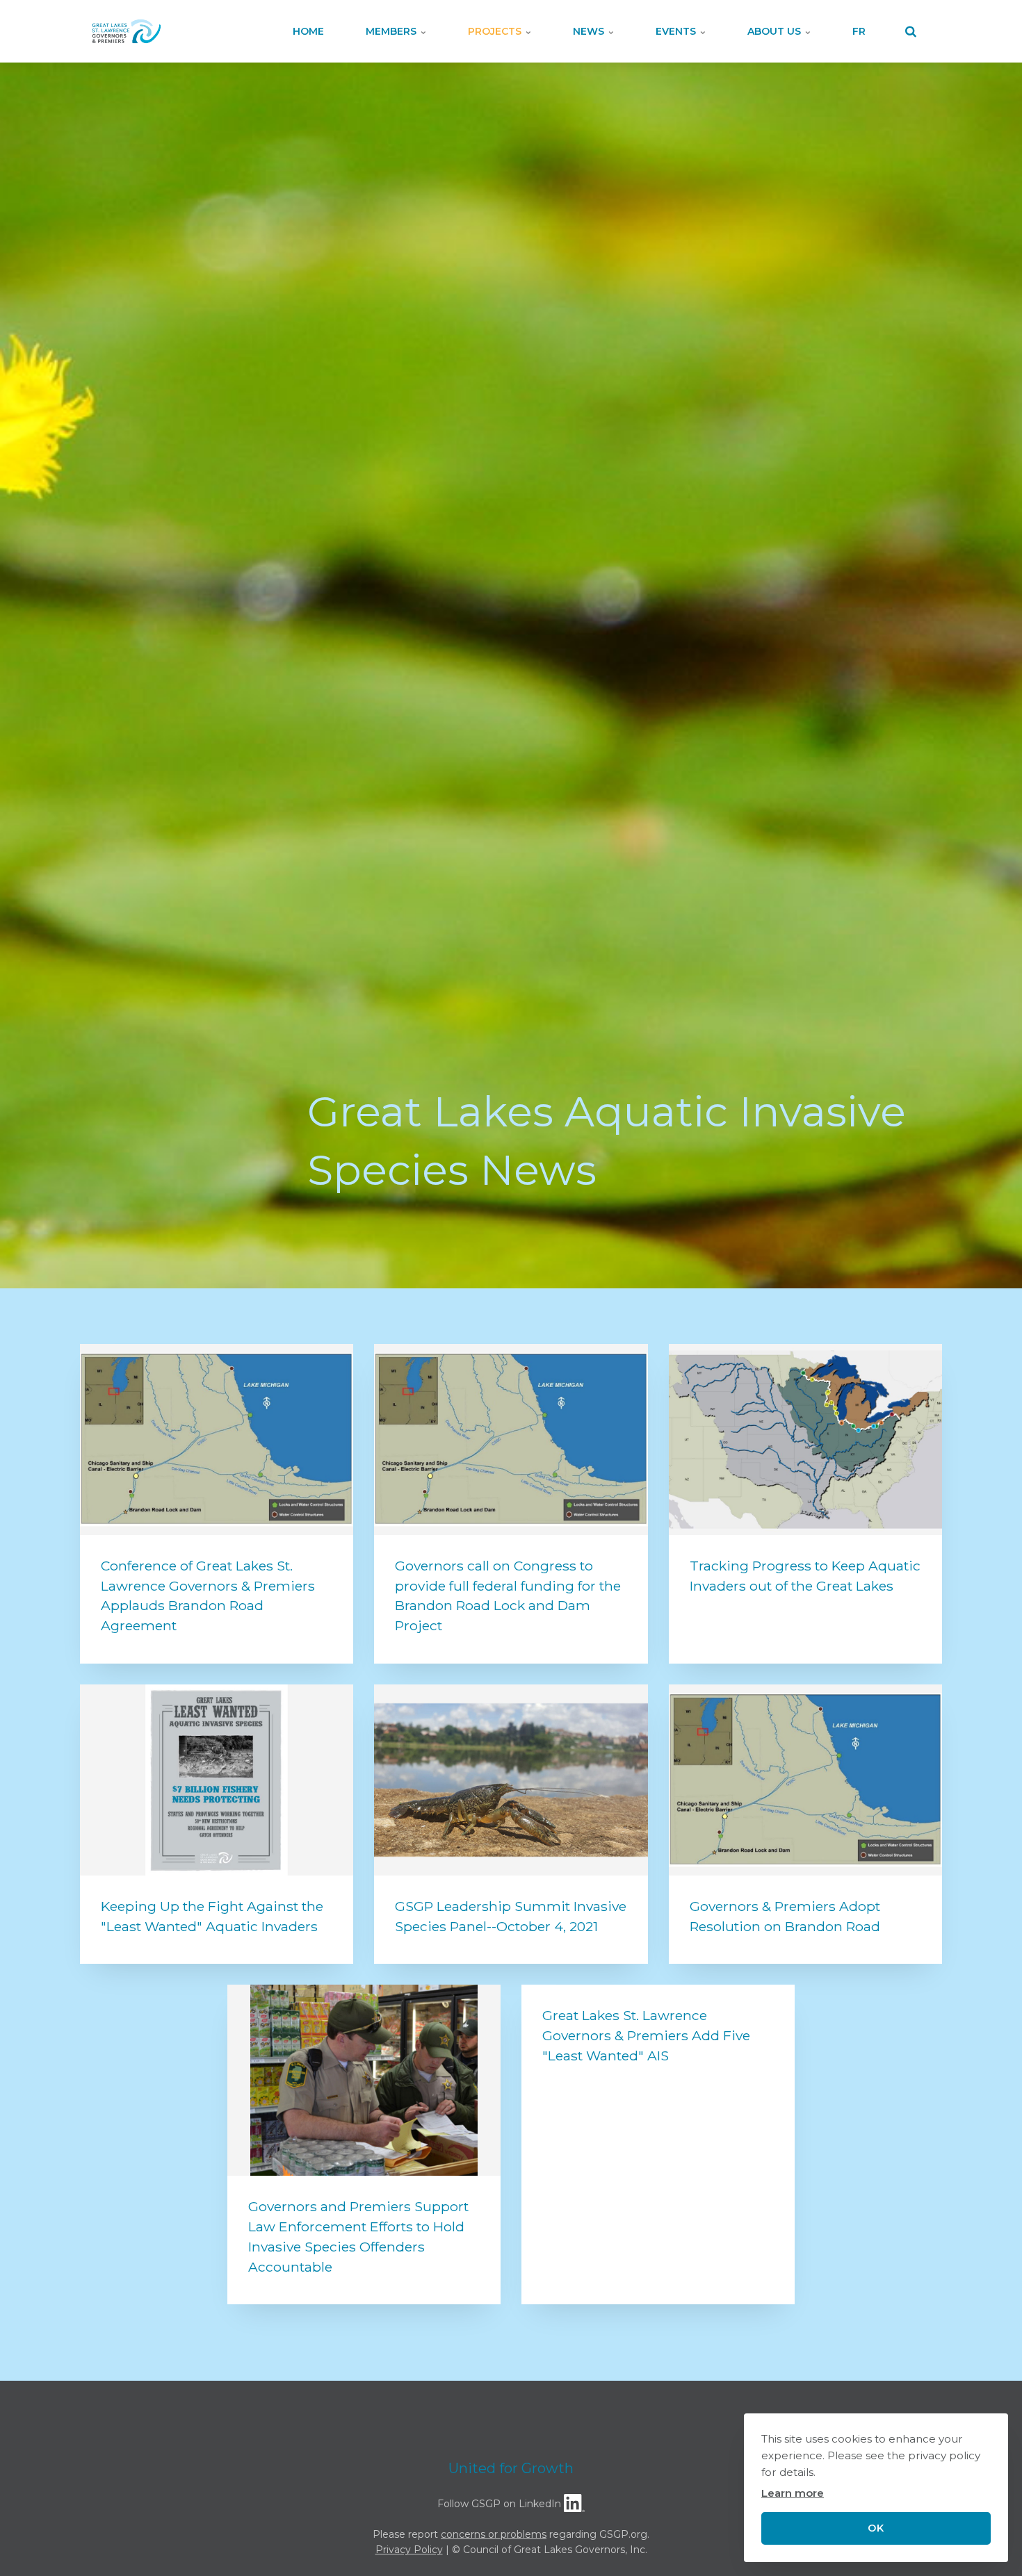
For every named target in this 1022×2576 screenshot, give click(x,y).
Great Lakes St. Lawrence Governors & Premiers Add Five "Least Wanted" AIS (646, 2035)
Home (308, 31)
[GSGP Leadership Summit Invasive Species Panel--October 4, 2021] (511, 1780)
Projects (496, 31)
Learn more (793, 2493)
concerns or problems (494, 2534)
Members (392, 31)
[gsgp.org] (127, 31)
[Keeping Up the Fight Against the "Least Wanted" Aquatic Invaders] (217, 1780)
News (590, 31)
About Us (776, 31)
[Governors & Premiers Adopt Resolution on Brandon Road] (805, 1780)
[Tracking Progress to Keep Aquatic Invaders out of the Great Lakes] (805, 1439)
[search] (911, 31)
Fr (859, 31)
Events (677, 31)
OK (876, 2528)
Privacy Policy (409, 2550)
